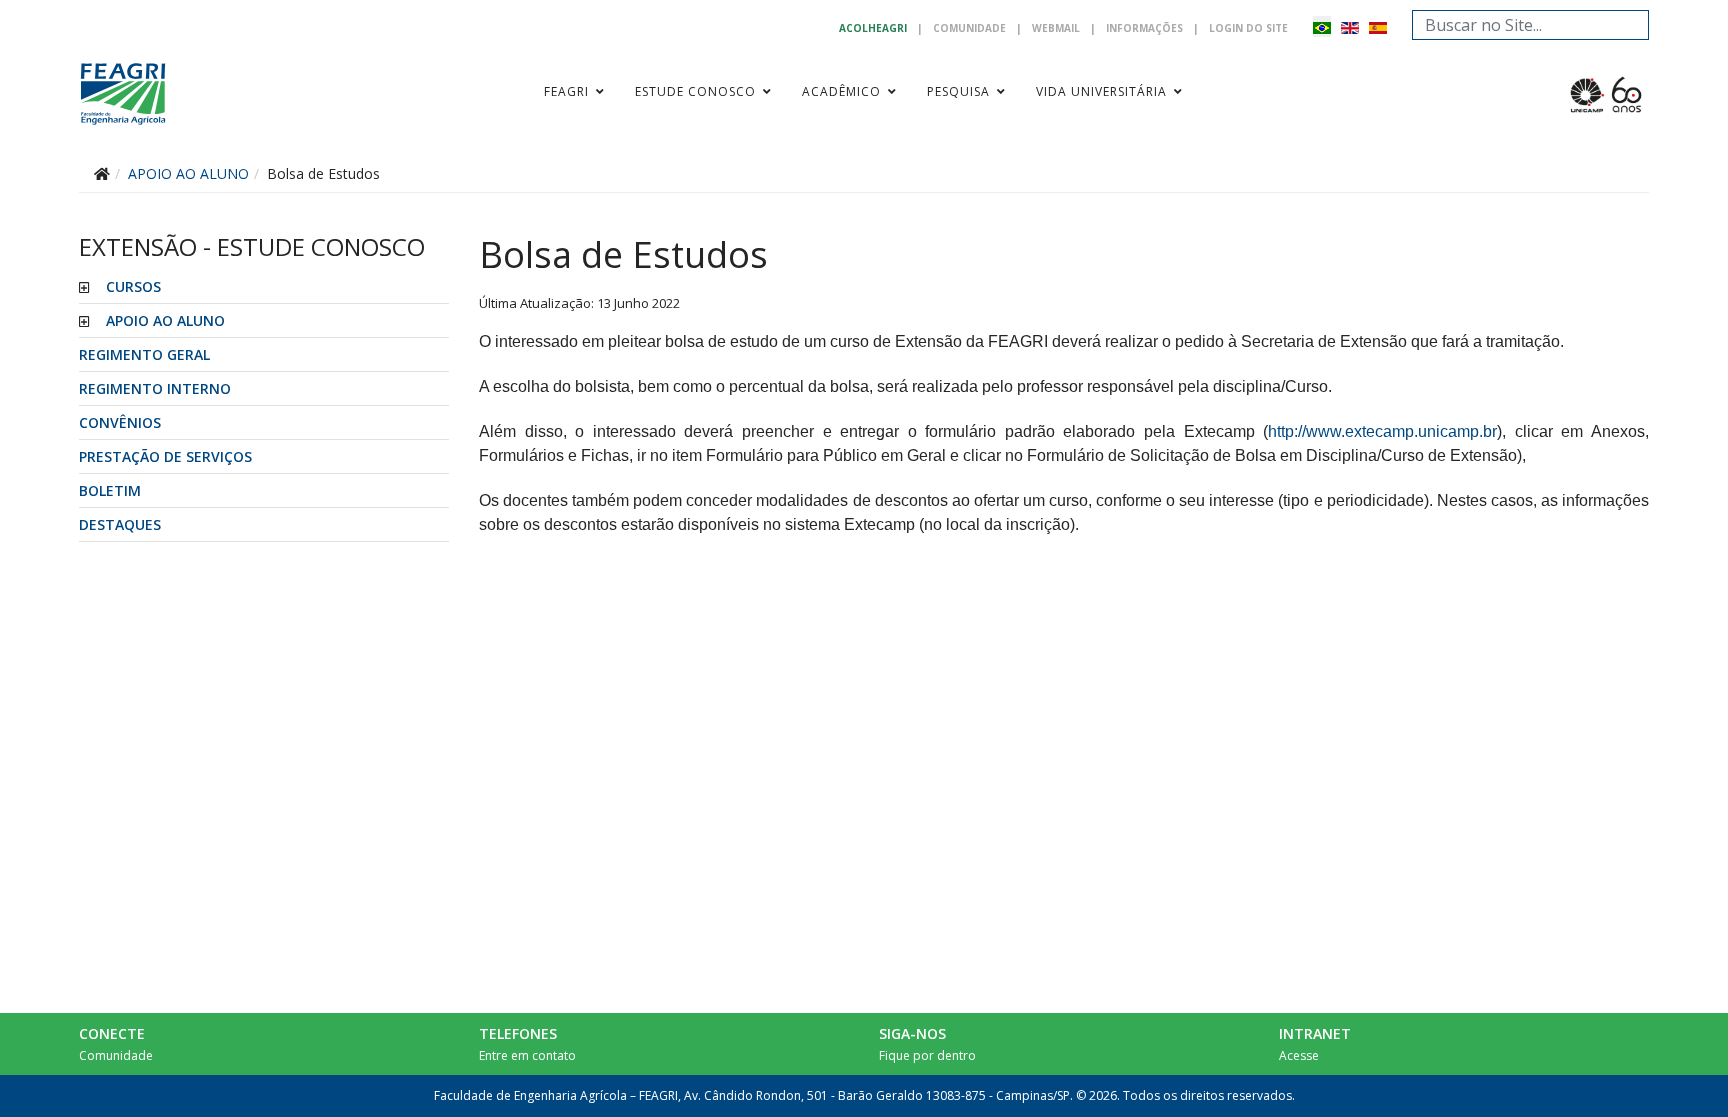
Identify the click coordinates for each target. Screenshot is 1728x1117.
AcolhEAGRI (873, 28)
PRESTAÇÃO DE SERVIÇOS (165, 456)
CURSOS (133, 286)
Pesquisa (958, 91)
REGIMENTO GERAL (144, 354)
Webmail (1056, 28)
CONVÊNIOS (120, 422)
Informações (1144, 28)
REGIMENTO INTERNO (155, 388)
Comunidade (969, 28)
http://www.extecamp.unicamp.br (1382, 431)
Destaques (120, 524)
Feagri (566, 91)
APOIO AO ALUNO (165, 320)
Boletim (110, 490)
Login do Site (1248, 28)
